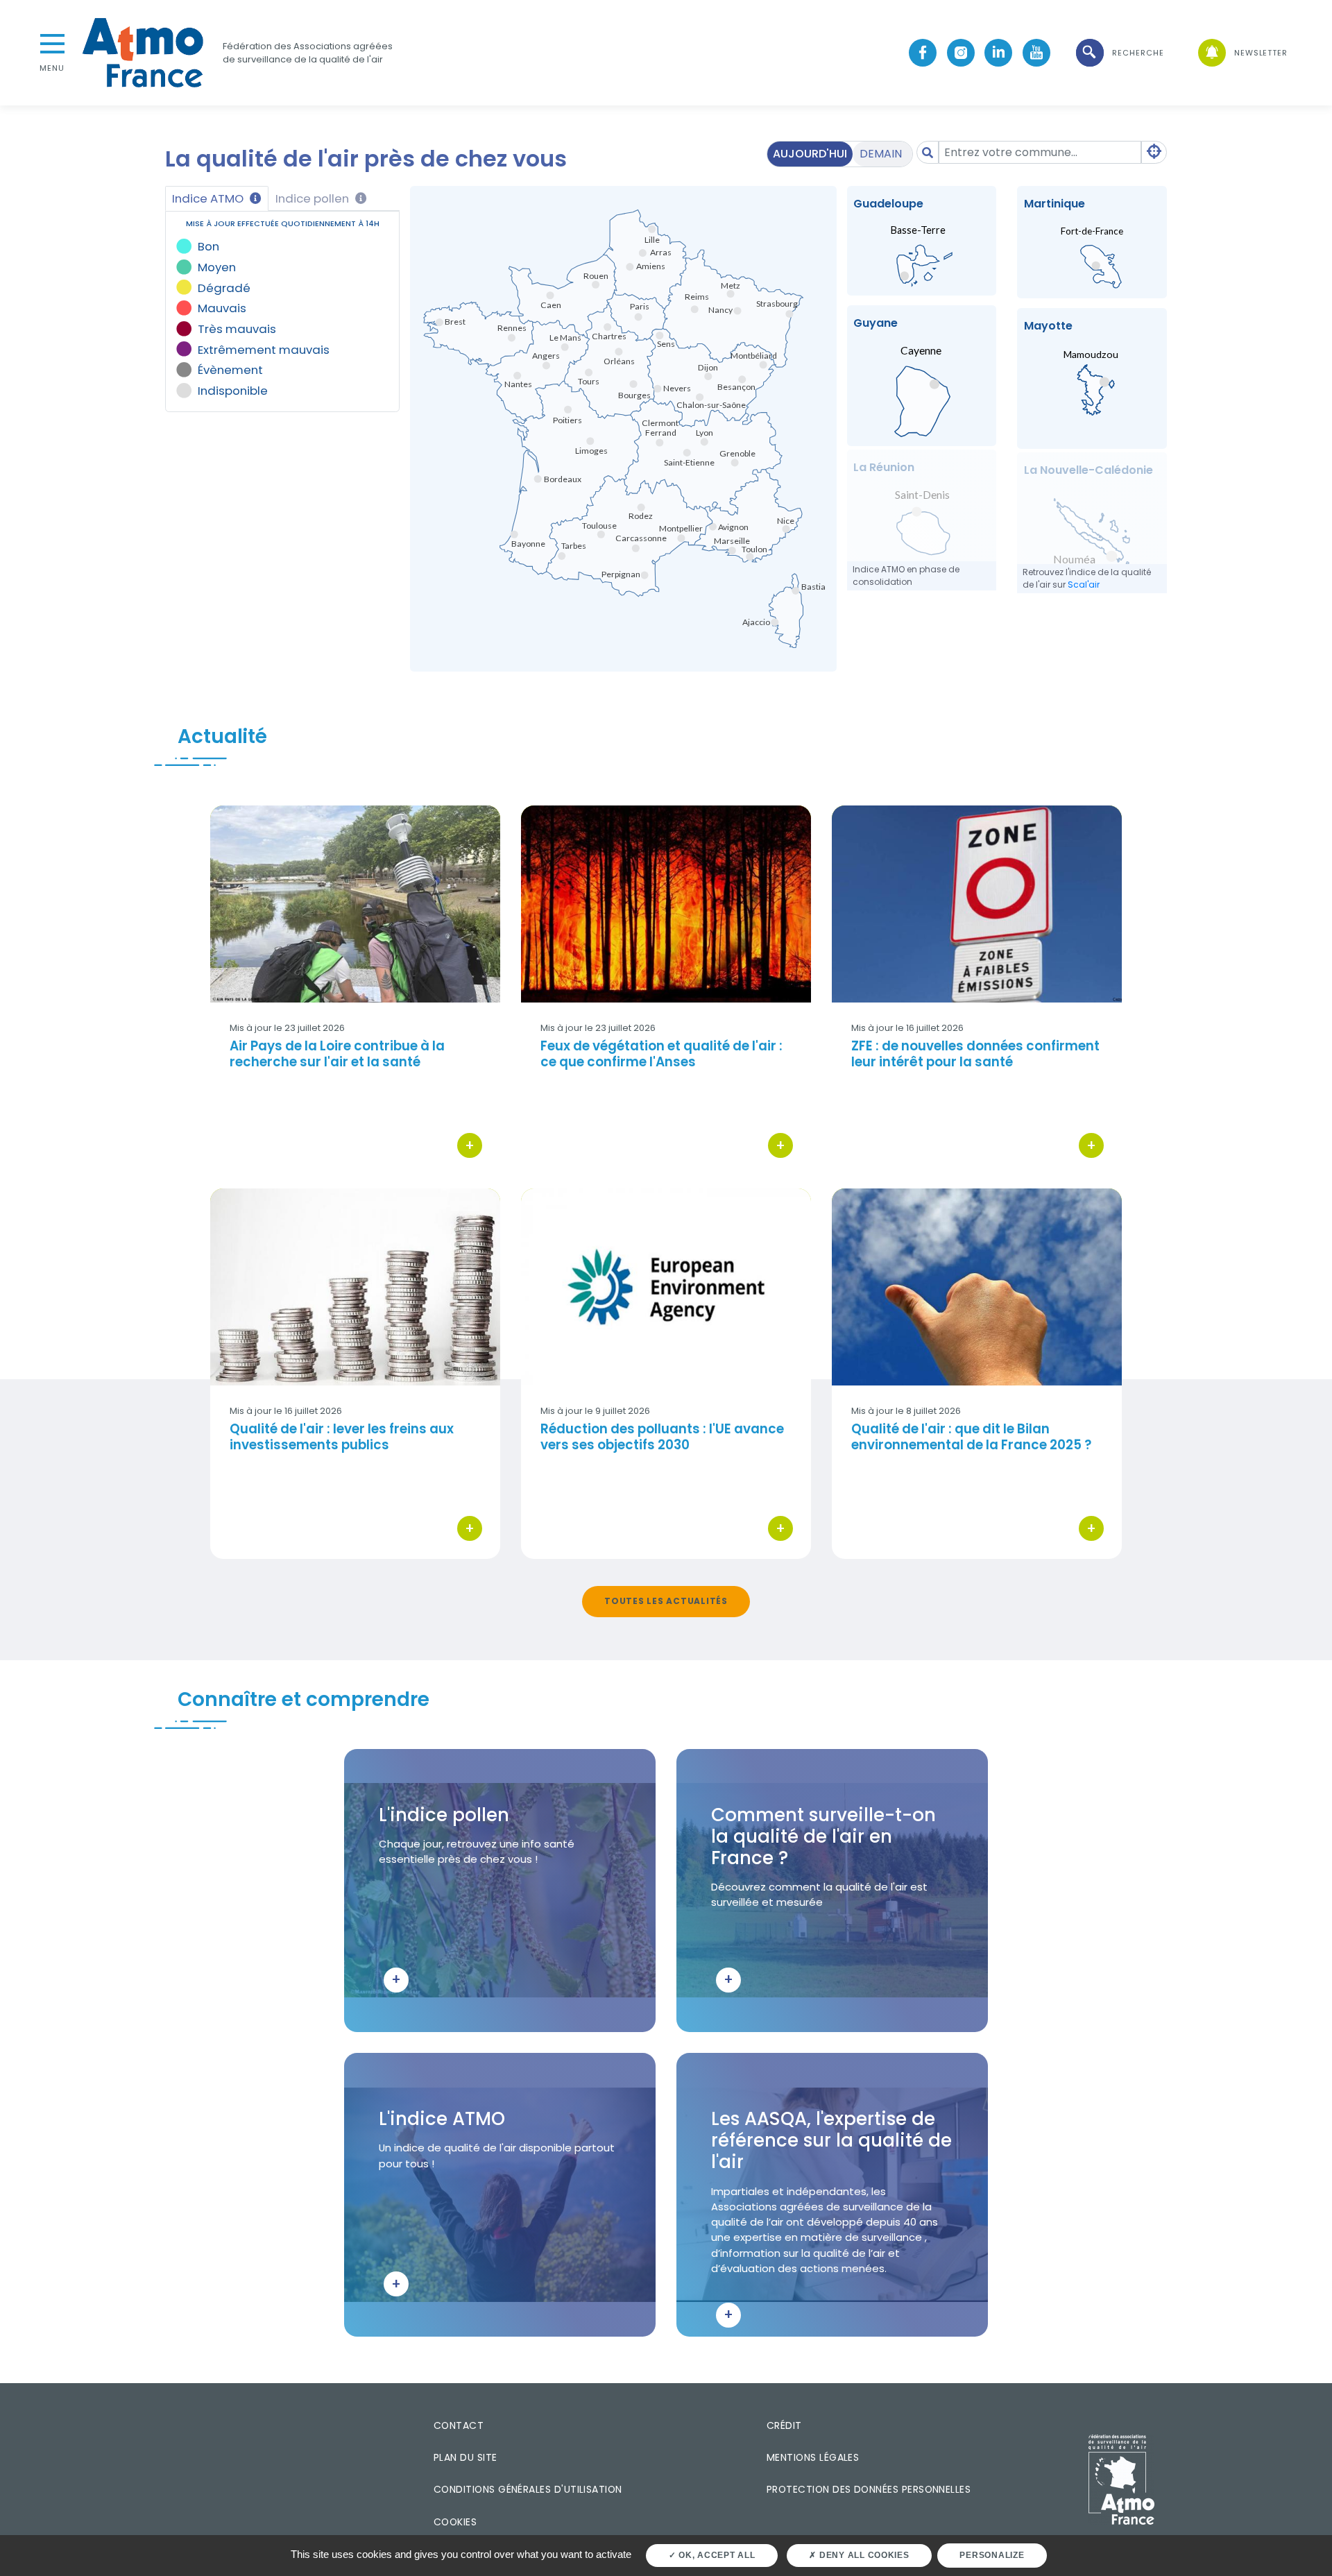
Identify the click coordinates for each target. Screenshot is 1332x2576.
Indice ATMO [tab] (209, 198)
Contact (459, 2425)
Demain (881, 154)
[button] (1119, 53)
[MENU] (52, 42)
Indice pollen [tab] (314, 198)
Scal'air (1084, 585)
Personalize (992, 2555)
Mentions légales (813, 2457)
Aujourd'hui (810, 154)
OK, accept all (715, 2555)
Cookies (455, 2522)
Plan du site (466, 2457)
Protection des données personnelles (869, 2489)
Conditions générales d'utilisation (528, 2489)
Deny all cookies (863, 2555)
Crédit (784, 2425)
